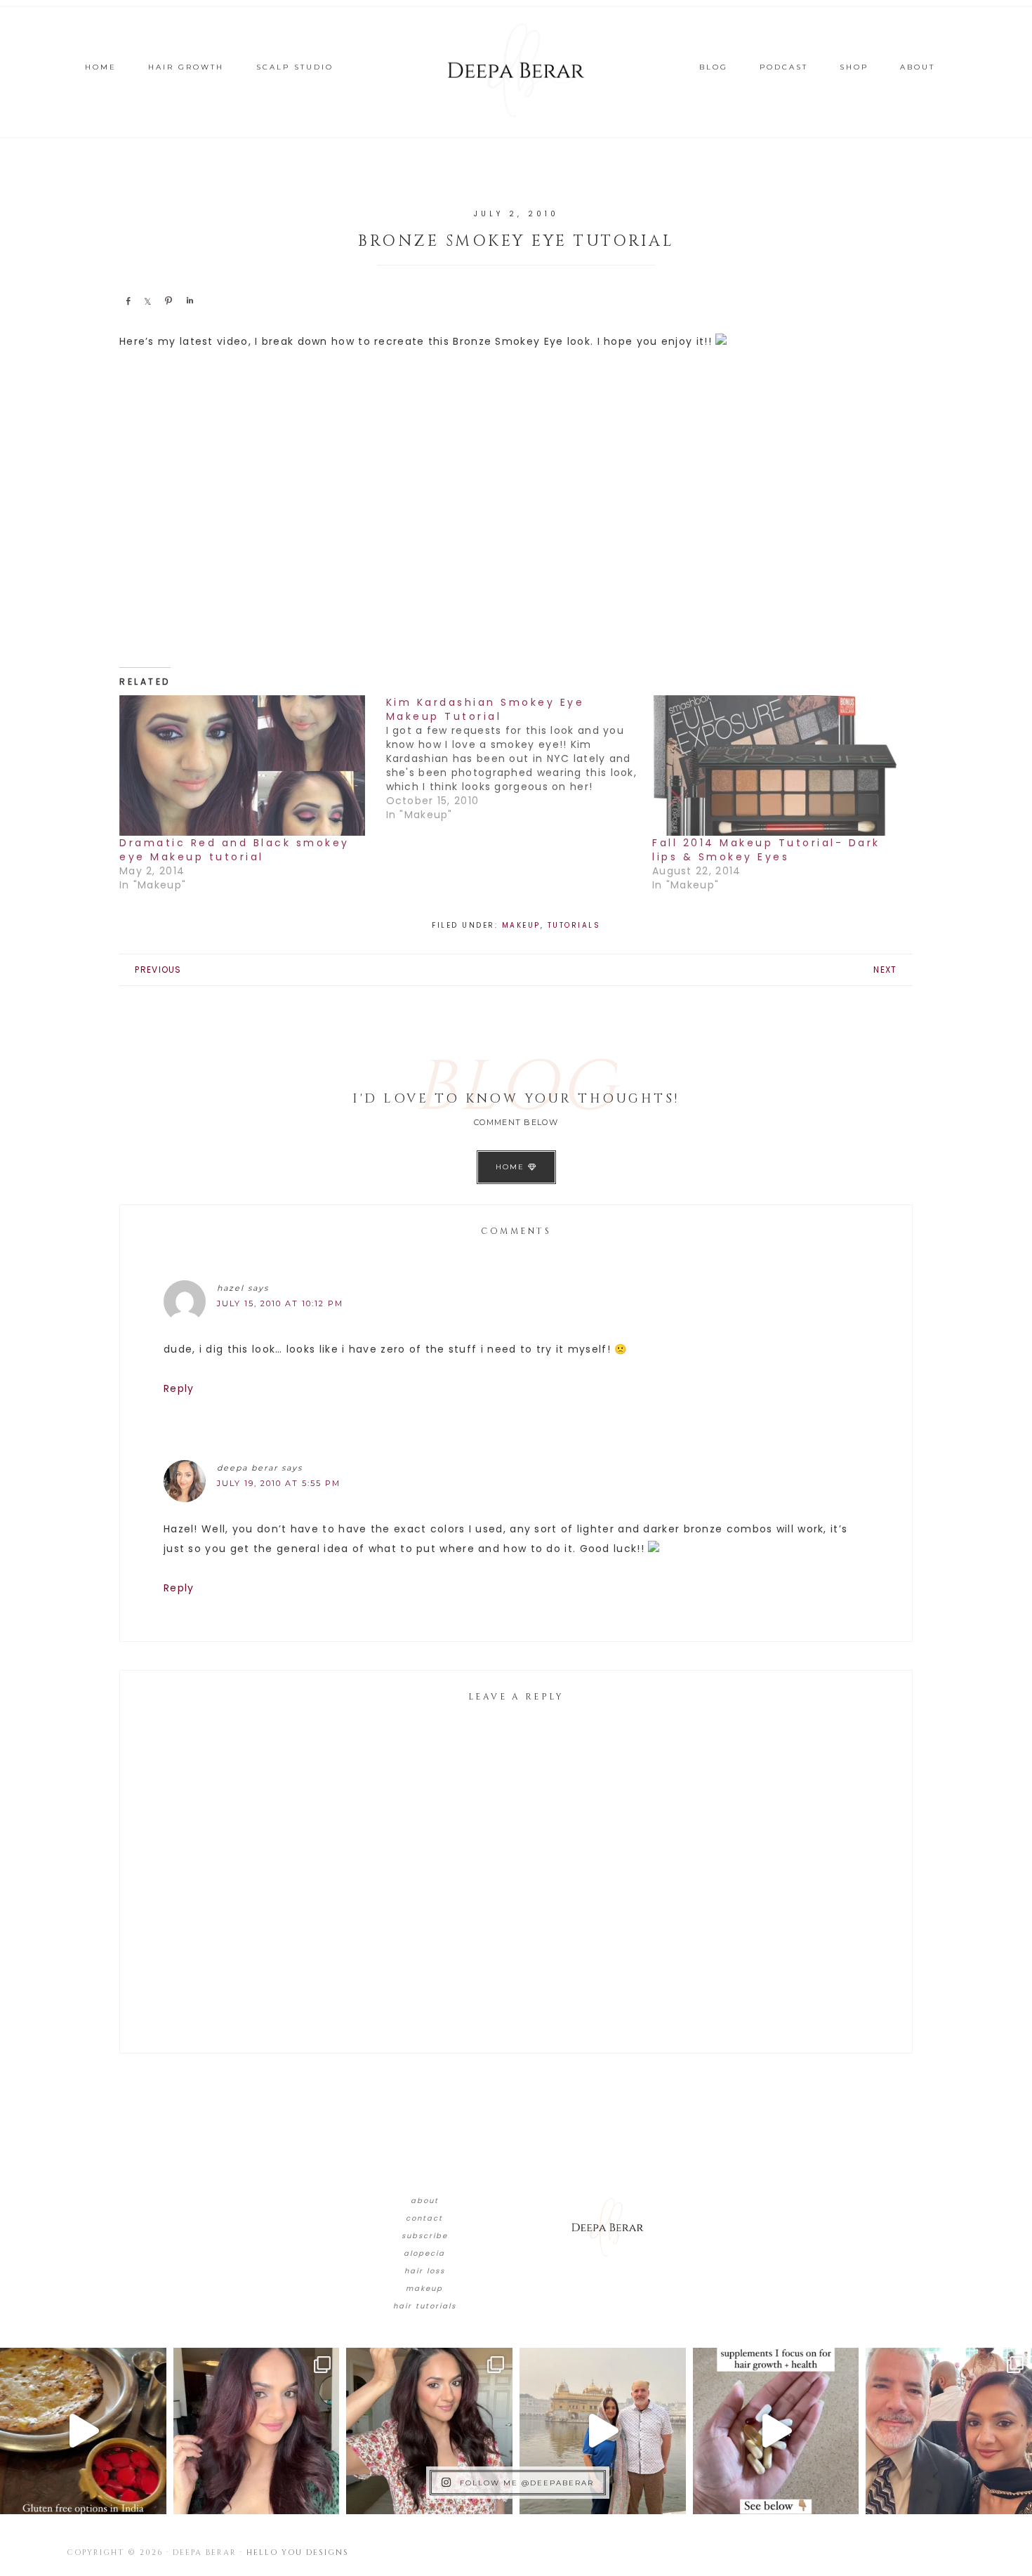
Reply (179, 1388)
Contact (424, 2218)
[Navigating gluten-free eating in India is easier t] (83, 2431)
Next (885, 970)
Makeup (521, 925)
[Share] (128, 301)
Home (512, 1167)
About (425, 2201)
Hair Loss (425, 2271)
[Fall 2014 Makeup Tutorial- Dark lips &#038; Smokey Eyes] (779, 765)
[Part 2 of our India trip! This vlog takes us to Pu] (603, 2431)
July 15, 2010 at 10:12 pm (280, 1303)
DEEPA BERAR (516, 70)
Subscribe (425, 2236)
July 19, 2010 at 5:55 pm (279, 1483)
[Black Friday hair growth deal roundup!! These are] (257, 2431)
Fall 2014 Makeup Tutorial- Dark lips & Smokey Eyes (766, 850)
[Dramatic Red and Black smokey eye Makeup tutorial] (246, 765)
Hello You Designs (298, 2552)
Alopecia (424, 2253)
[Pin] (168, 301)
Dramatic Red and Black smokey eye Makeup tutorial (234, 850)
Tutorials (574, 925)
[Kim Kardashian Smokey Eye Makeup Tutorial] (520, 758)
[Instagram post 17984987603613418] (949, 2431)
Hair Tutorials (425, 2306)
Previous (158, 970)
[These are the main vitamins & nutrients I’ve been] (776, 2431)
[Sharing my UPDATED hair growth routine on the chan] (429, 2431)
